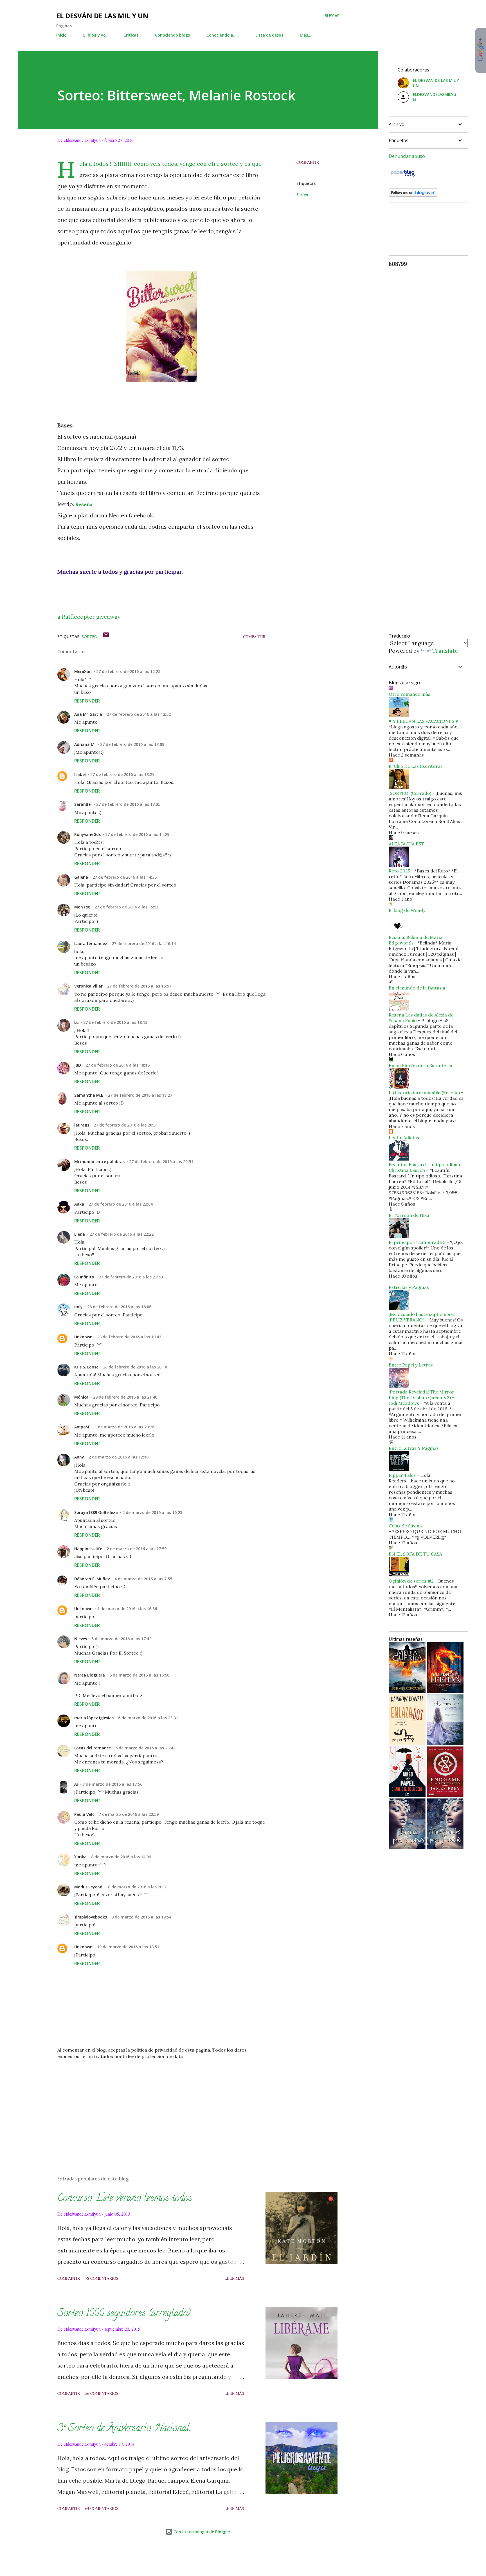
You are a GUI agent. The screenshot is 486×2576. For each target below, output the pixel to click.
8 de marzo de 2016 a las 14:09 (121, 1857)
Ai (76, 1784)
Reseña (84, 504)
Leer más (234, 2278)
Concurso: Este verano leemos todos (125, 2199)
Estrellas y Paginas (409, 1287)
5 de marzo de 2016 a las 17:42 (121, 1639)
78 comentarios (102, 2278)
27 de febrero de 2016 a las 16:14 (144, 943)
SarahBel (83, 804)
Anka (79, 1204)
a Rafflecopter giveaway (89, 617)
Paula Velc (84, 1814)
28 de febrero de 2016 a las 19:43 (129, 1337)
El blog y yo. (95, 35)
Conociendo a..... (223, 35)
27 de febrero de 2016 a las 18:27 (140, 1095)
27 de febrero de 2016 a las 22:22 (121, 1234)
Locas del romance (93, 1748)
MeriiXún (83, 671)
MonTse (82, 907)
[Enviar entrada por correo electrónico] (106, 637)
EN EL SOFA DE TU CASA (415, 1554)
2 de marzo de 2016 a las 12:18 (119, 1457)
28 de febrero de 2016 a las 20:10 (135, 1367)
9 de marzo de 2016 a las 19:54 (141, 1917)
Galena (81, 877)
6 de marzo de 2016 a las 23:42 (145, 1748)
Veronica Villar (88, 986)
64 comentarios (102, 2508)
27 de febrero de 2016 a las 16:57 (139, 986)
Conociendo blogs (172, 35)
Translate (445, 651)
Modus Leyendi (89, 1887)
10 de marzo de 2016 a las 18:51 (128, 1947)
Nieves (81, 1639)
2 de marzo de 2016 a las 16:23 (152, 1512)
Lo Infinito (84, 1277)
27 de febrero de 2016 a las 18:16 (118, 1065)
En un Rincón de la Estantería (420, 1065)
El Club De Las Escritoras (416, 766)
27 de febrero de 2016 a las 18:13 (115, 1022)
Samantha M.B (89, 1095)
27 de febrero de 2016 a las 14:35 (125, 877)
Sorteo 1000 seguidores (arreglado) (124, 2314)
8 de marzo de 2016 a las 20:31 (138, 1887)
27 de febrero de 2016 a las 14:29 (137, 834)
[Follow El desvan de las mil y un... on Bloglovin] (413, 195)
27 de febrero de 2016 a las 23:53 (131, 1277)
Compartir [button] (308, 162)
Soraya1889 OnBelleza (96, 1512)
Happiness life (88, 1549)
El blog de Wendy (407, 910)
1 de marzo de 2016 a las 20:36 (124, 1427)
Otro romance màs (409, 694)
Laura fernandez (91, 943)
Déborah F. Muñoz (92, 1579)
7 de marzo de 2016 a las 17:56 (112, 1784)
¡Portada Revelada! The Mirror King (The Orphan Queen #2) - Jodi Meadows (421, 1397)
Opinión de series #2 (411, 1581)
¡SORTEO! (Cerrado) (410, 793)
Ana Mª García (88, 714)
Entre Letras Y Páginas (414, 1448)
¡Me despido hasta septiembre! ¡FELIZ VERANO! (422, 1317)
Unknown (83, 1337)
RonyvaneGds (87, 834)
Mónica (81, 1397)
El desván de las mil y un (102, 16)
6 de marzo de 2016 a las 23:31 (148, 1718)
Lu (76, 1022)
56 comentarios (102, 2393)
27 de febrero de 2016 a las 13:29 (122, 774)
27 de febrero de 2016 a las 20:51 (161, 1162)
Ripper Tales (402, 1475)
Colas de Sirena (405, 1526)
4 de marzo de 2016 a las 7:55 (143, 1579)
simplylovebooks (91, 1917)
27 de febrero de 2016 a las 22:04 (121, 1204)
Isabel (80, 774)
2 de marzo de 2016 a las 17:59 (137, 1549)
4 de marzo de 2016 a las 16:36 (127, 1609)
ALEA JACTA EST (406, 844)
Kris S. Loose (86, 1367)
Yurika (80, 1857)
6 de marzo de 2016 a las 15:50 (139, 1675)
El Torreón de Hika (409, 1215)
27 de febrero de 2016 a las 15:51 (127, 907)
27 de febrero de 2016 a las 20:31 (126, 1125)
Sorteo (302, 195)
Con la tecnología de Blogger (201, 2532)
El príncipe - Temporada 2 (417, 1242)
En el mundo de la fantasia (417, 988)
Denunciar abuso (407, 156)
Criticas (131, 35)
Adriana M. (85, 744)
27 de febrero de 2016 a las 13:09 (132, 744)
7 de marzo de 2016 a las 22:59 (129, 1814)
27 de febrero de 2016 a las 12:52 (139, 714)
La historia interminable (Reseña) (424, 1092)
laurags (82, 1125)
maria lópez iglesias (94, 1718)
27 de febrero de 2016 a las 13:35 (128, 804)
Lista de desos (269, 35)
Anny (79, 1457)
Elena (80, 1234)
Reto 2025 (399, 871)
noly (78, 1307)
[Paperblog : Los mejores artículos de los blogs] (403, 176)
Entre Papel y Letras (411, 1365)
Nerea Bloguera (90, 1675)
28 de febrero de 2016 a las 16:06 (119, 1307)
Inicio (61, 35)
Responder (87, 701)
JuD (78, 1065)
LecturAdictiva (405, 1137)
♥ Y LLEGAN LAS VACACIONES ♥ (423, 721)
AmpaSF (82, 1427)
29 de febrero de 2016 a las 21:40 (125, 1397)
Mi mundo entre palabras (99, 1162)
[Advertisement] (152, 2106)
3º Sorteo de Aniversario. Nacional (123, 2429)
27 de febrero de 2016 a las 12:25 (128, 671)
